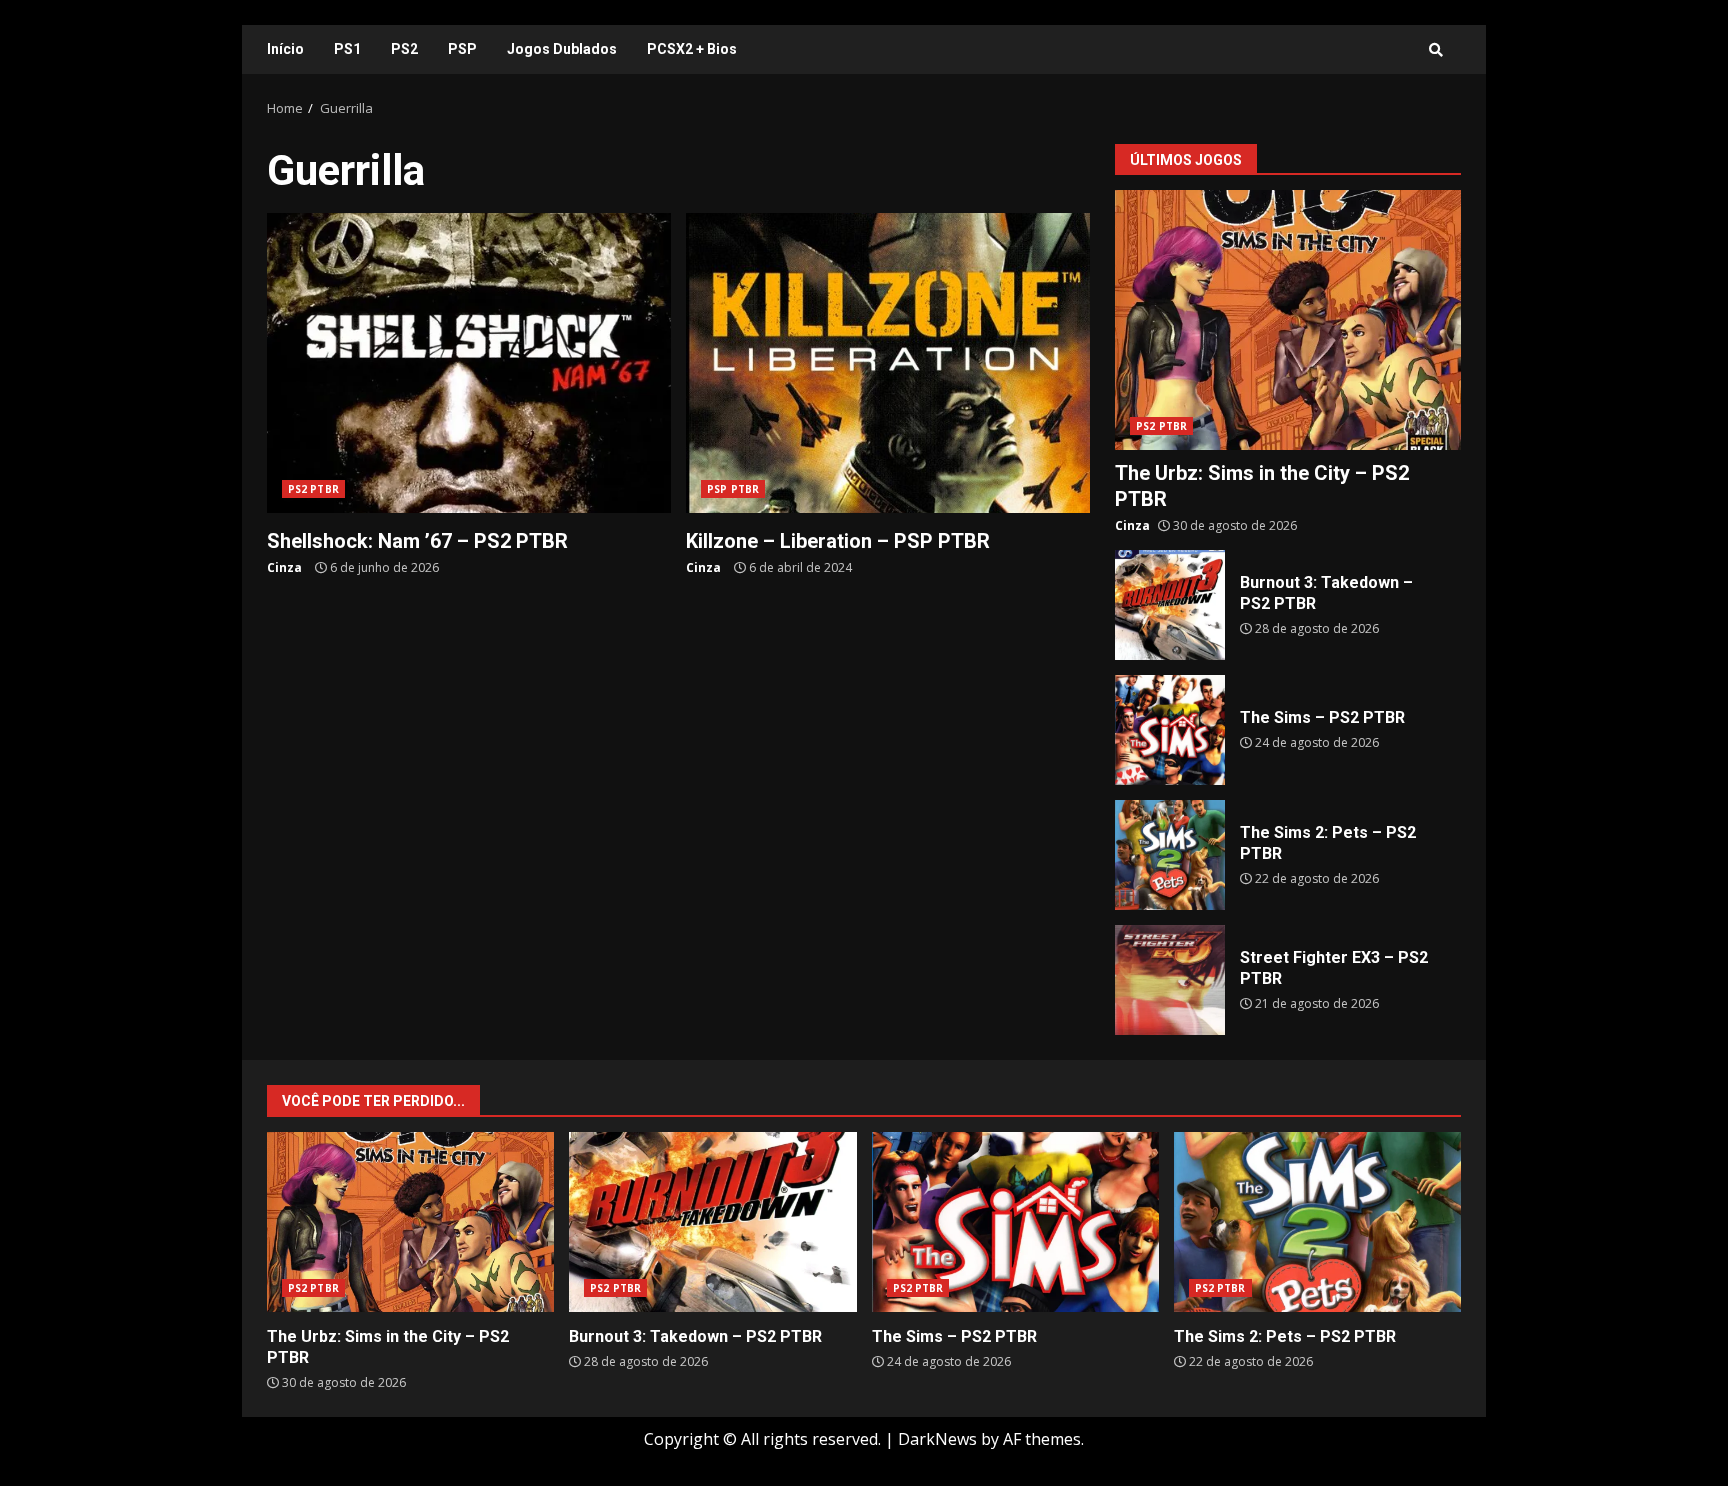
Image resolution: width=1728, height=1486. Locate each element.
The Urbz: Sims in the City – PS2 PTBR (1288, 320)
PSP (462, 49)
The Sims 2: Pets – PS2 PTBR (1170, 855)
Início (285, 49)
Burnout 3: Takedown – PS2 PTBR (1170, 605)
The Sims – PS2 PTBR (1170, 730)
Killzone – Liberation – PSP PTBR (888, 363)
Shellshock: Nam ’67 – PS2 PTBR (469, 363)
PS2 (404, 49)
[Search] (1436, 50)
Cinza (284, 567)
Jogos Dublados (562, 49)
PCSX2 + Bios (692, 49)
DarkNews (937, 1439)
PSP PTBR (733, 489)
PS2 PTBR (313, 489)
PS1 (347, 49)
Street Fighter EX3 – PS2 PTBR (1170, 980)
